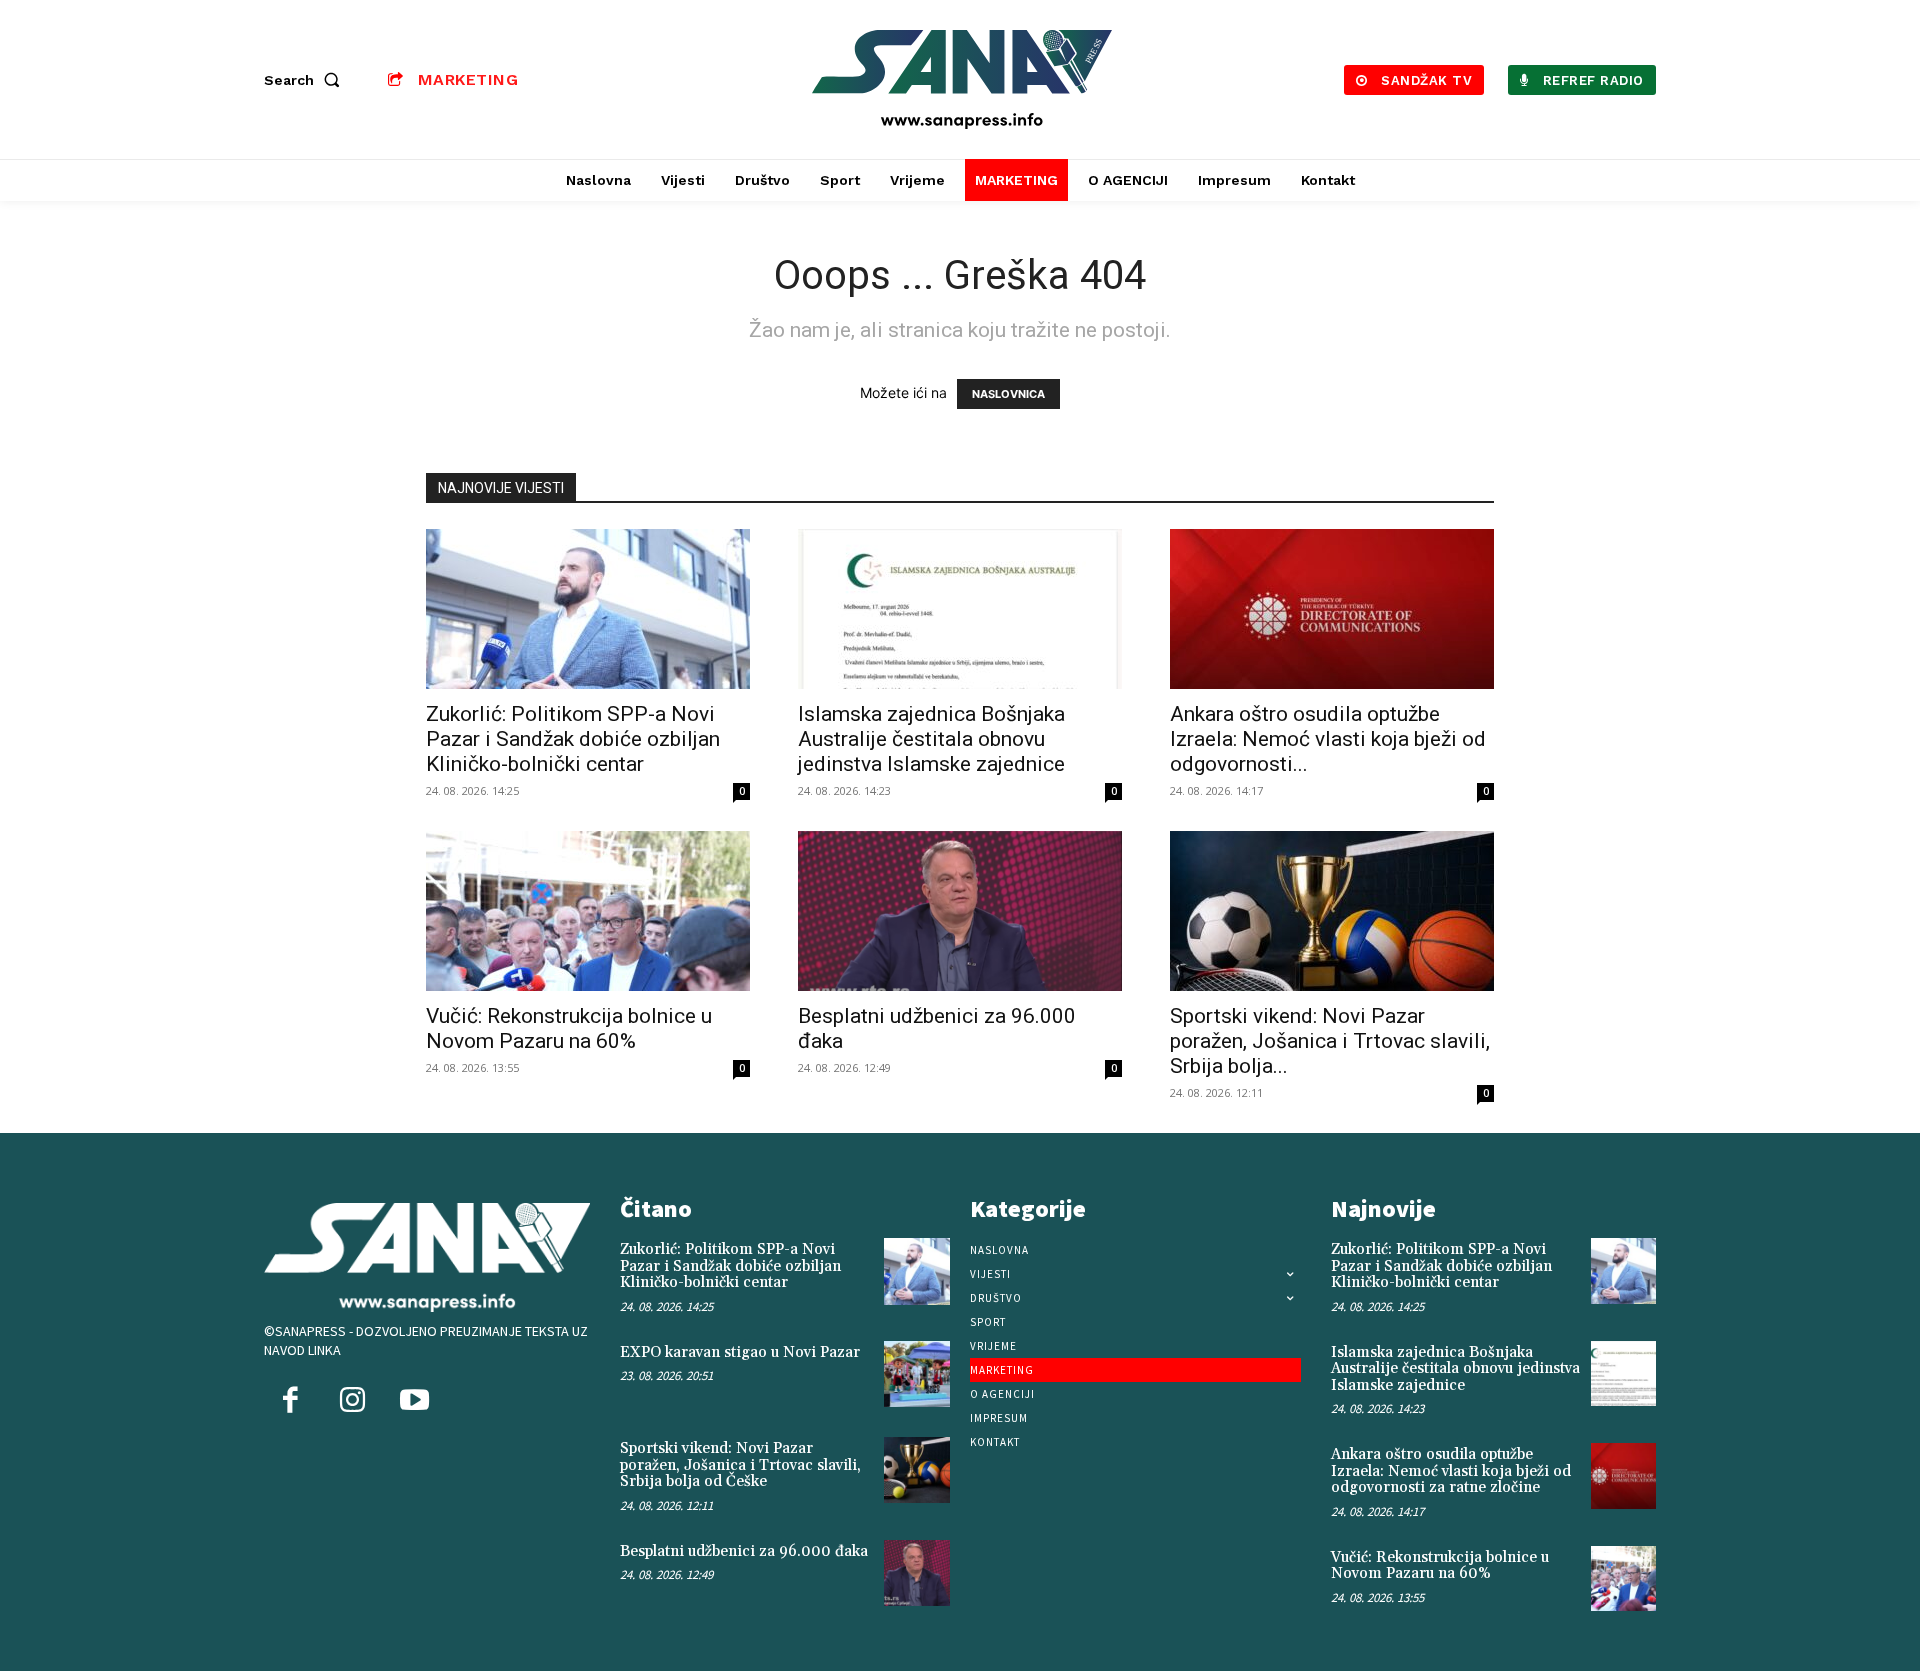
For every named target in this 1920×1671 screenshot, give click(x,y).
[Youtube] (414, 1402)
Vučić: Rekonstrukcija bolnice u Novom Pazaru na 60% (569, 1028)
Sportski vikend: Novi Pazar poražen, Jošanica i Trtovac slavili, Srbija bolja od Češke (740, 1465)
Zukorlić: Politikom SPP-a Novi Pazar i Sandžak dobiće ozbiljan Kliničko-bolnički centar (573, 739)
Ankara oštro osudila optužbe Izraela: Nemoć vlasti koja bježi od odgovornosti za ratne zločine (1451, 1471)
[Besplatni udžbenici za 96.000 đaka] (960, 911)
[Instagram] (352, 1402)
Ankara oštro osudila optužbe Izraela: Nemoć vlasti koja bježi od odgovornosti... (1328, 739)
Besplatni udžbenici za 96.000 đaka (744, 1551)
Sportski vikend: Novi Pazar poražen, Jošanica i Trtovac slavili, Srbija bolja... (1330, 1041)
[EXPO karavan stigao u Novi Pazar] (917, 1374)
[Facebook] (290, 1402)
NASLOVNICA (1008, 394)
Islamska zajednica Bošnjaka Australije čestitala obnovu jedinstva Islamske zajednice (931, 739)
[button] (306, 80)
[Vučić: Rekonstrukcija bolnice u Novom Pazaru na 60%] (588, 911)
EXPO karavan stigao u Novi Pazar (740, 1352)
